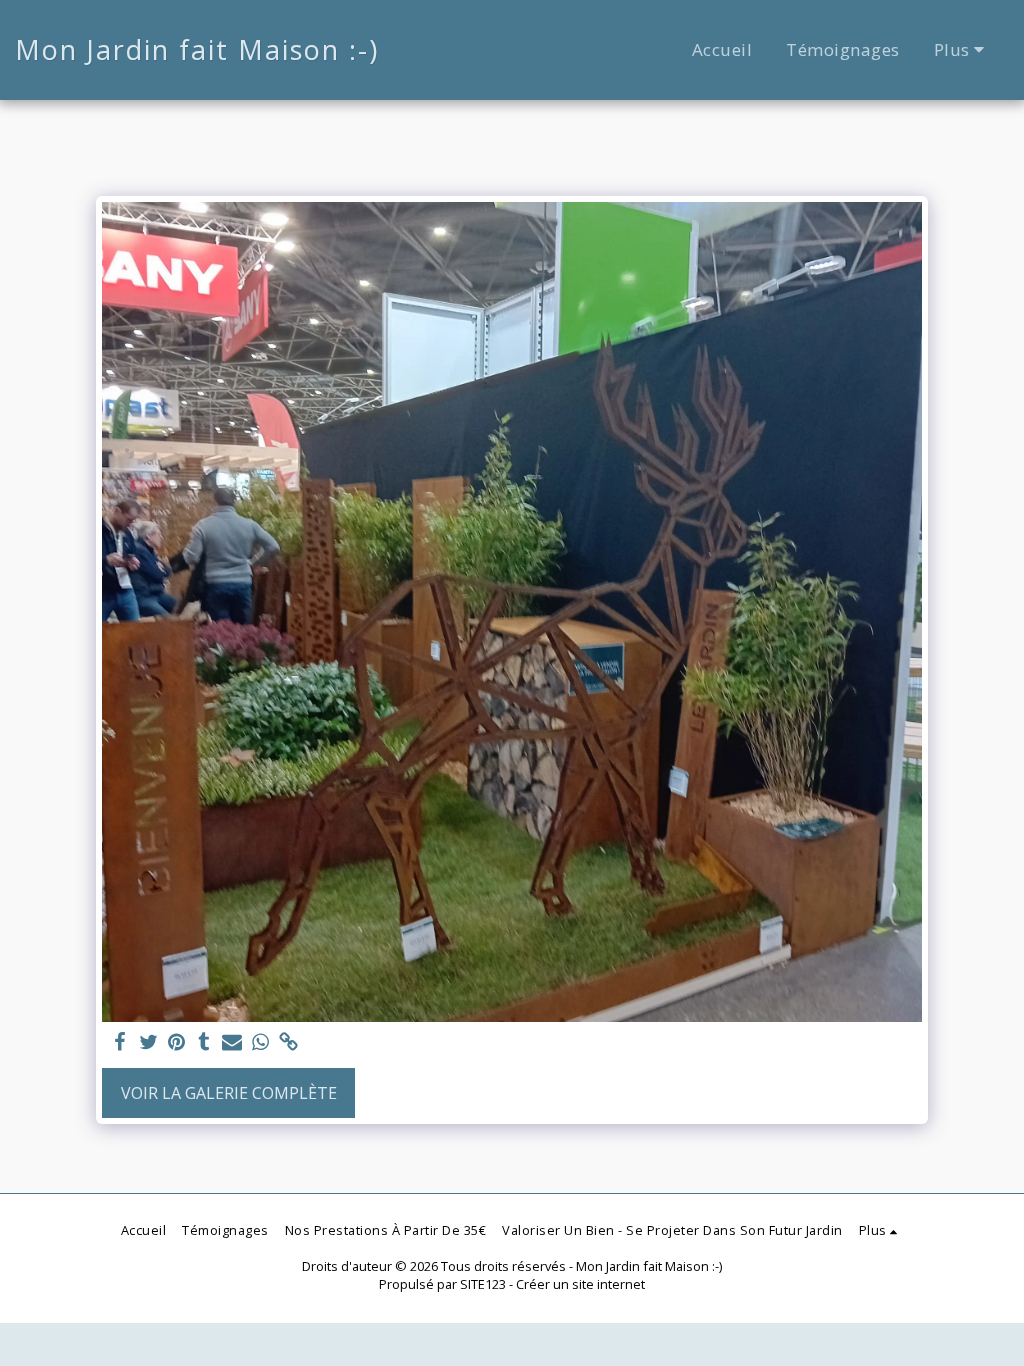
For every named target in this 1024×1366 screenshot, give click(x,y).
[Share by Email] (232, 1042)
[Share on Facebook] (120, 1042)
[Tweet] (148, 1042)
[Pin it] (176, 1042)
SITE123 (483, 1284)
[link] (288, 1042)
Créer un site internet (580, 1284)
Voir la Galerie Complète (229, 1093)
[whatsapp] (260, 1042)
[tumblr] (204, 1042)
